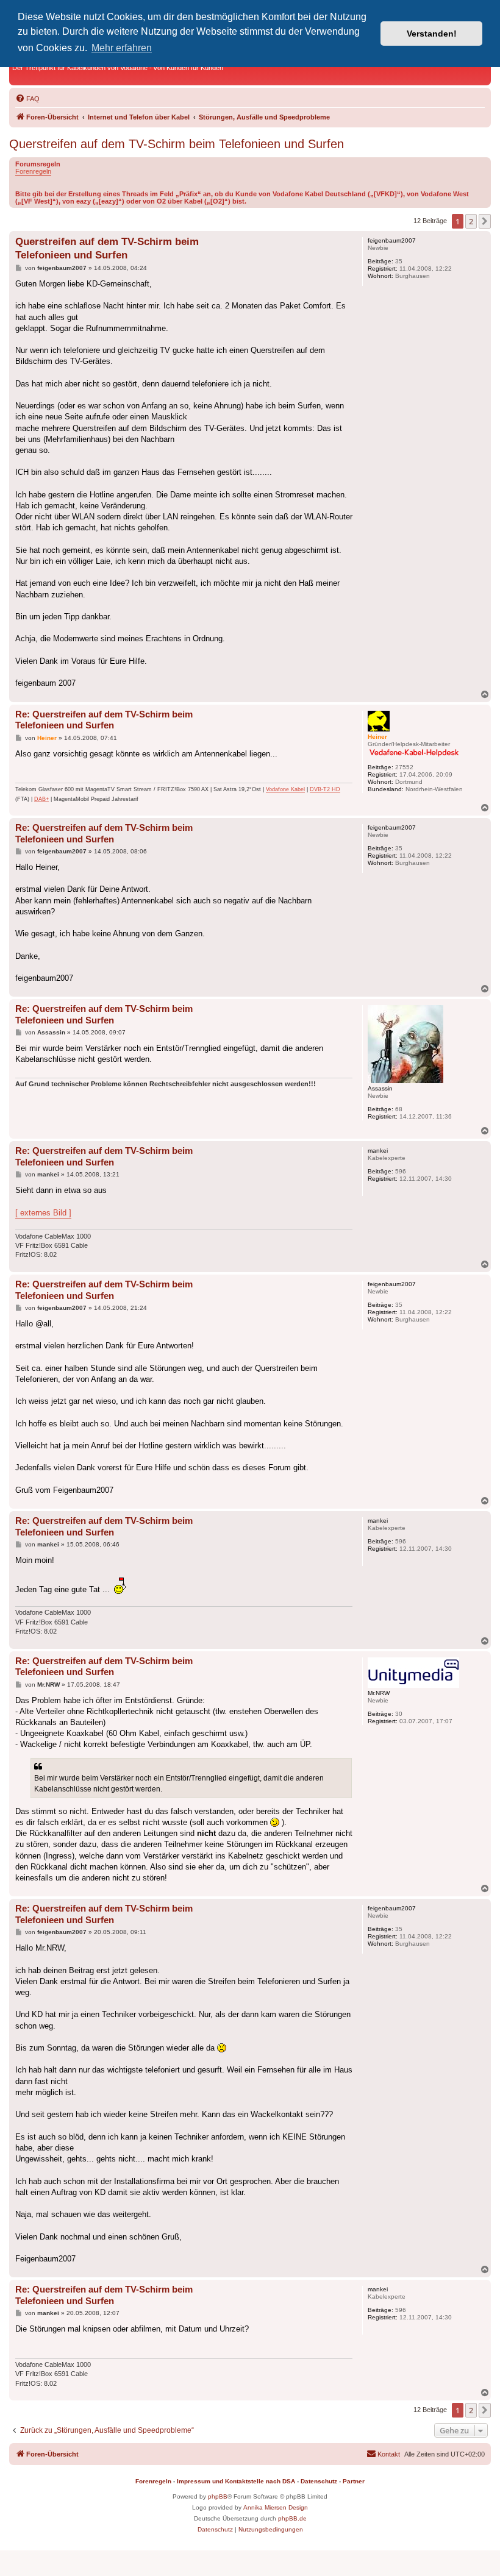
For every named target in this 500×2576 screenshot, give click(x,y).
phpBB (218, 2496)
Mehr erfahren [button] (122, 48)
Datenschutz (319, 2481)
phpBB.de (292, 2518)
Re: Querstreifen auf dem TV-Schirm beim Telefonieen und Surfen (104, 720)
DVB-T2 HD (325, 789)
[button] (485, 221)
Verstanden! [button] (432, 34)
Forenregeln (33, 171)
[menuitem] (27, 99)
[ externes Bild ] (43, 1213)
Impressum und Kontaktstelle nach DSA (236, 2481)
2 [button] (471, 221)
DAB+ (41, 799)
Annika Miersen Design (276, 2507)
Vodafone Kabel (285, 789)
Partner (354, 2481)
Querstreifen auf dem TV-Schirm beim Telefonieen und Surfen (177, 144)
